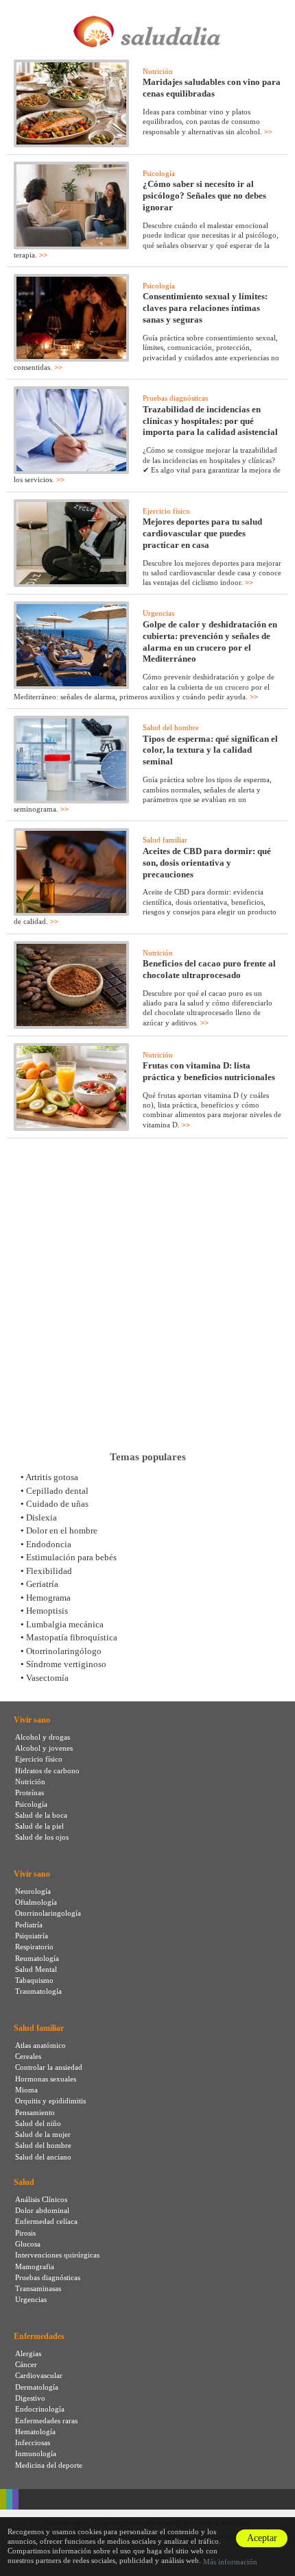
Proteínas (29, 1792)
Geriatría (42, 1584)
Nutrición (158, 71)
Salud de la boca (41, 1815)
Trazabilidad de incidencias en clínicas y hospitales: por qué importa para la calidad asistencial (210, 421)
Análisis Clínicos (41, 2199)
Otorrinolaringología (48, 1913)
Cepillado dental (57, 1491)
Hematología (35, 2431)
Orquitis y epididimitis (50, 2101)
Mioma (26, 2090)
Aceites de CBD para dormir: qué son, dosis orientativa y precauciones (207, 863)
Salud (24, 2182)
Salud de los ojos (42, 1837)
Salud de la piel (39, 1826)
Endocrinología (40, 2409)
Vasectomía (47, 1678)
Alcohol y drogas (43, 1737)
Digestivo (30, 2398)
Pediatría (29, 1925)
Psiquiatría (32, 1936)
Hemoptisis (47, 1611)
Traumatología (38, 1991)
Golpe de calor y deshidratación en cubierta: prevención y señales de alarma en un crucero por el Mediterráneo (210, 642)
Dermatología (37, 2387)
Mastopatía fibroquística (72, 1637)
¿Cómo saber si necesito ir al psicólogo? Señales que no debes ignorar (204, 196)
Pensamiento (35, 2112)
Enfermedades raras (46, 2421)
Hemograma (48, 1598)
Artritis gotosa (52, 1477)
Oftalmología (36, 1902)
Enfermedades (39, 2336)
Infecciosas (33, 2442)
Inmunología (36, 2453)
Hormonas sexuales (46, 2079)
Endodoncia (49, 1544)
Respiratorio (34, 1947)
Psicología (159, 173)
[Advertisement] (147, 1295)
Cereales (28, 2056)
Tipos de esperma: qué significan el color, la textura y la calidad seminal (210, 750)
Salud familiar (165, 840)
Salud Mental (36, 1969)
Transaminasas (38, 2288)
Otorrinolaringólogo (64, 1651)
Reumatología (37, 1958)
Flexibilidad (49, 1571)
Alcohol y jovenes (44, 1748)
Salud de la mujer (43, 2134)
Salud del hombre (171, 727)
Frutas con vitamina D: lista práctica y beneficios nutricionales (209, 1071)
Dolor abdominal (42, 2210)
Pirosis (25, 2233)
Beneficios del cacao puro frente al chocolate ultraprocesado (209, 969)
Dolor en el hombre (62, 1530)
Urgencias (158, 613)
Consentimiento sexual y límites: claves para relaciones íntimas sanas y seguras (205, 308)
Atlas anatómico (40, 2045)
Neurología (33, 1891)
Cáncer (26, 2364)
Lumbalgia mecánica (65, 1624)
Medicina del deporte (49, 2465)
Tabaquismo (34, 1980)
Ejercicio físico (166, 511)
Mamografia (35, 2266)
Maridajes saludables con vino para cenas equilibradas (212, 88)
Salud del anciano (43, 2157)
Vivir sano (32, 1720)
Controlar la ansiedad (49, 2067)
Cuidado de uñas (57, 1504)
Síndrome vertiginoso (66, 1664)
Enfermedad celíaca (46, 2221)
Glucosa (28, 2244)
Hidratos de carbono (47, 1771)
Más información (230, 2562)
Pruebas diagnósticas (175, 398)
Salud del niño (38, 2123)
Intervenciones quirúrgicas (57, 2255)
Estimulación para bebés (71, 1557)
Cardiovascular (39, 2375)
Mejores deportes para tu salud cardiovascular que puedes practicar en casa (202, 533)
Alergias (28, 2353)
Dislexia (42, 1517)
